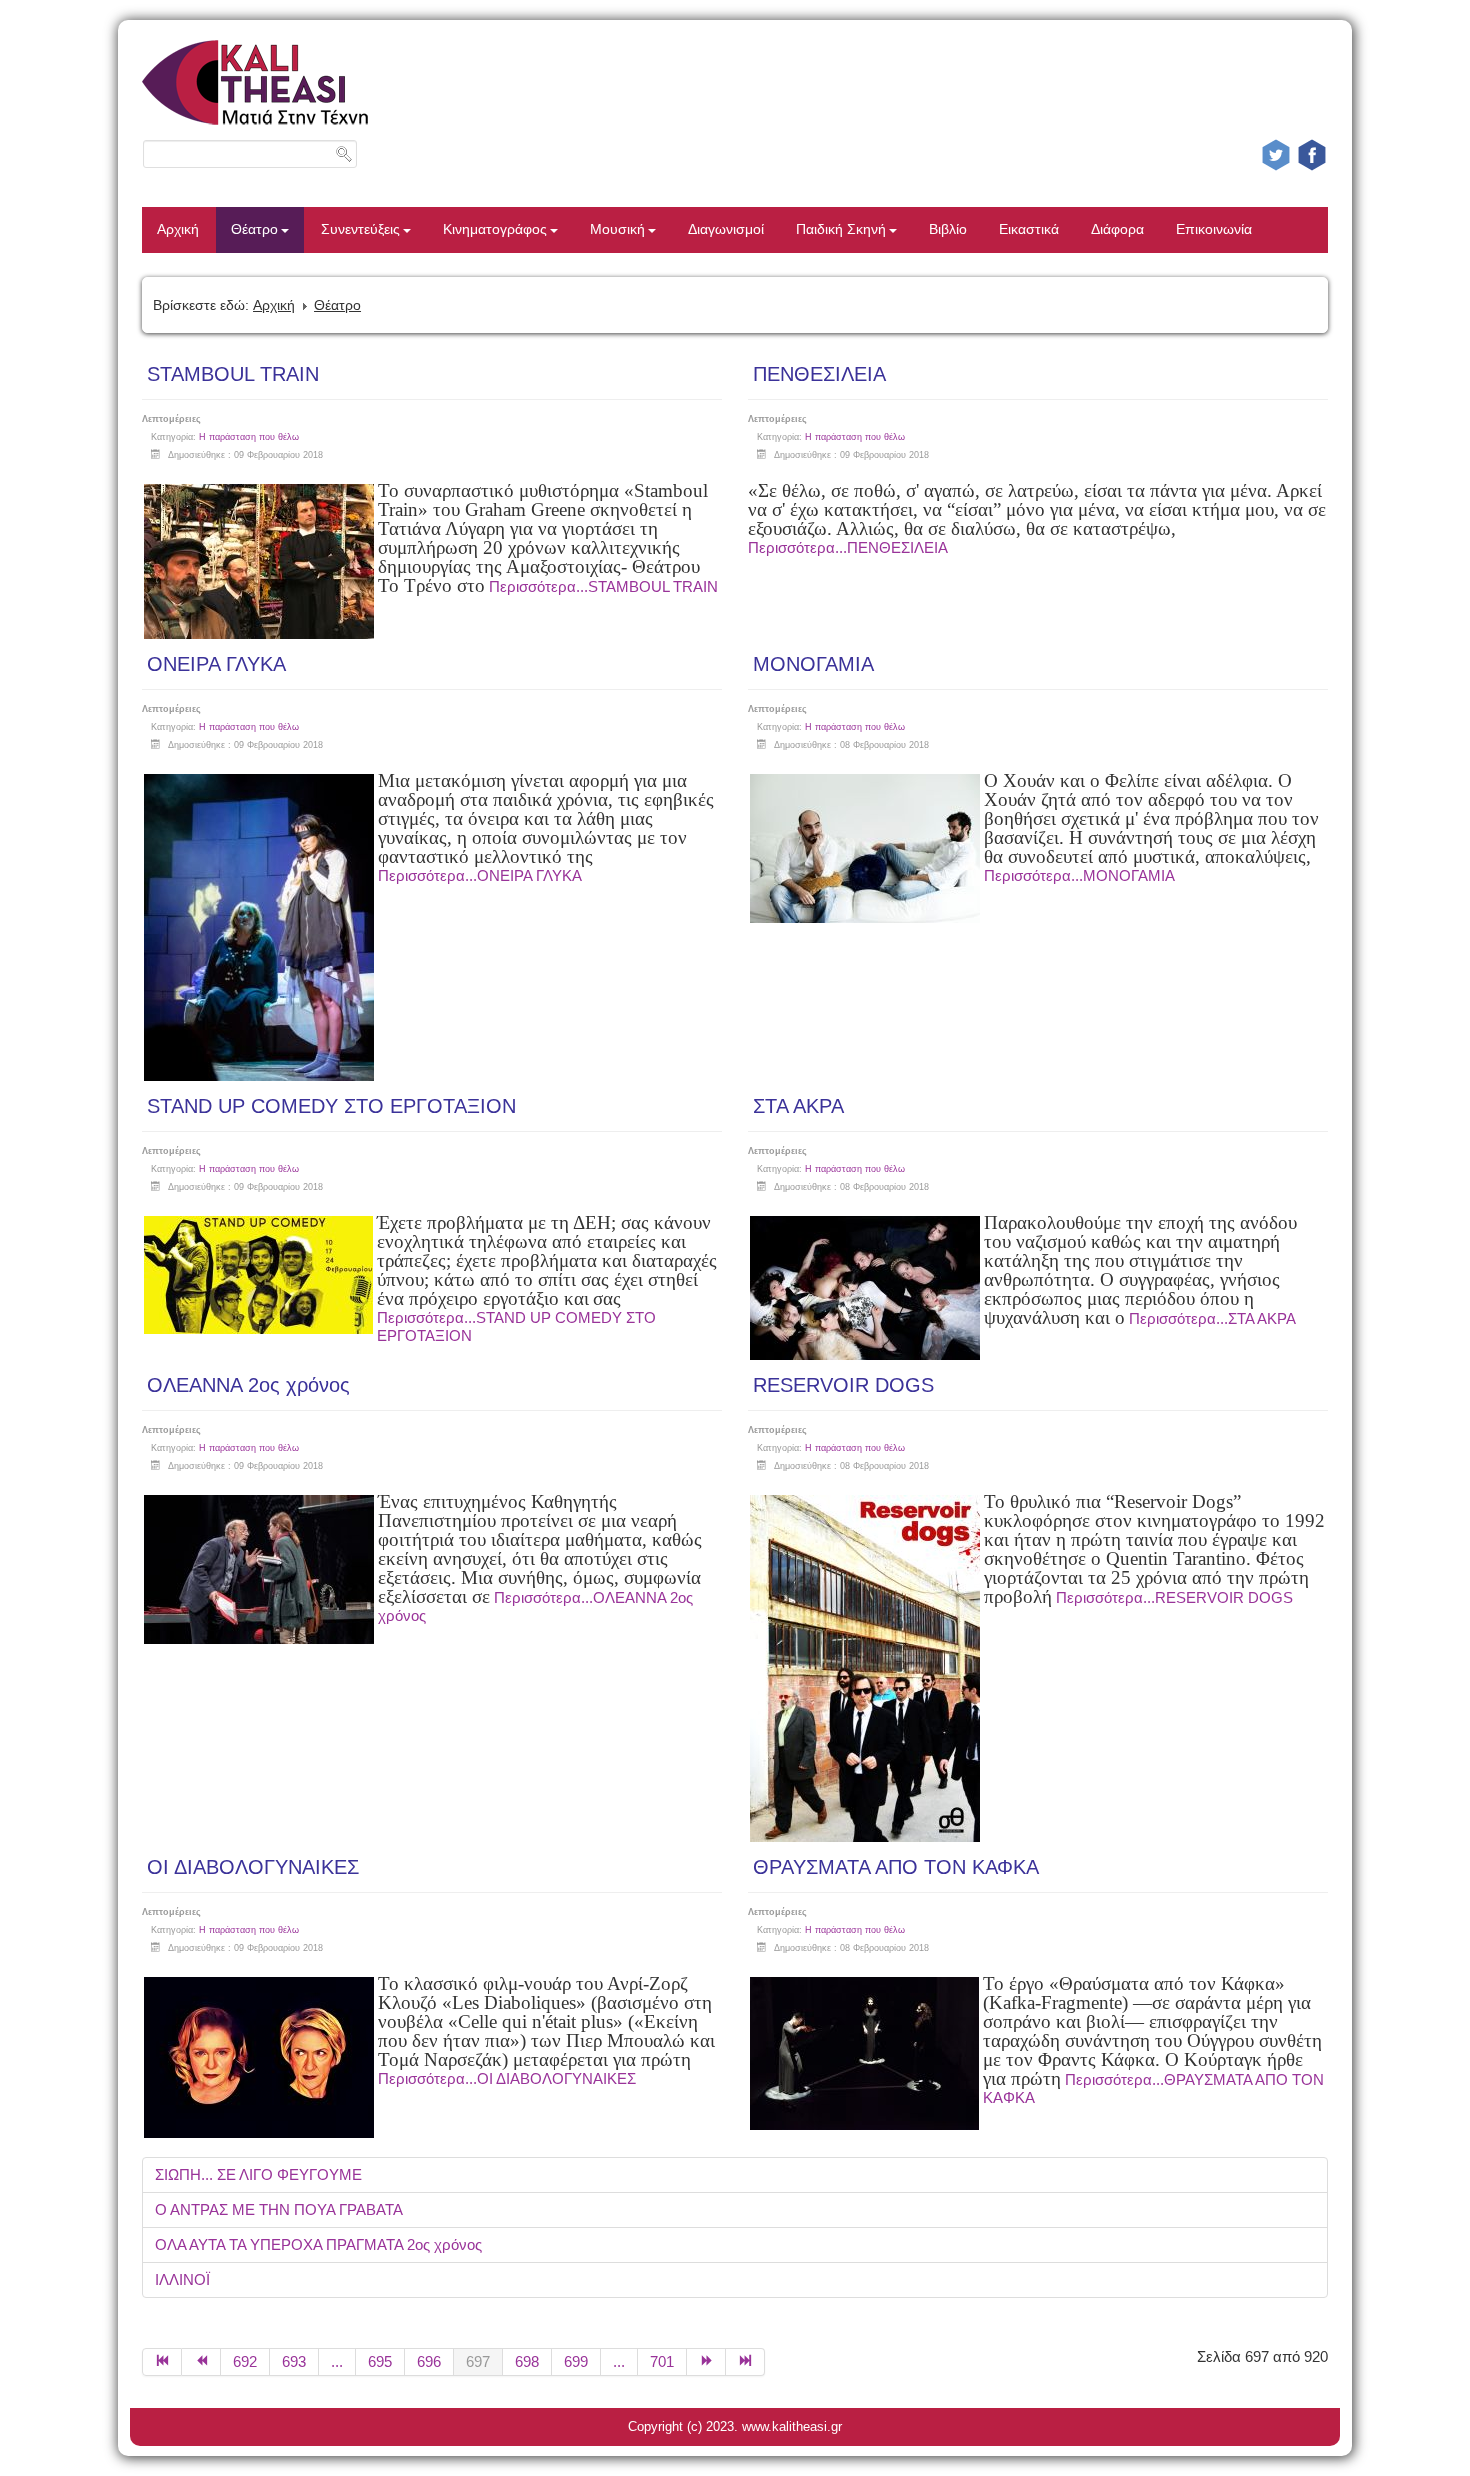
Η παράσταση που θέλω (249, 437)
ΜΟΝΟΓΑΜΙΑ (813, 664)
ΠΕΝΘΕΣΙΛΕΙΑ (819, 374)
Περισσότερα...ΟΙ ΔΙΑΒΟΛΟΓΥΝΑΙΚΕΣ (507, 2078)
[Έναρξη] (162, 2362)
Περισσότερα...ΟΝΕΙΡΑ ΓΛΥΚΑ (480, 875)
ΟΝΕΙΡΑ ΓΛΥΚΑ (216, 664)
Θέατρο (254, 229)
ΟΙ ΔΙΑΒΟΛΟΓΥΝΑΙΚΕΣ (253, 1867)
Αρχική (178, 229)
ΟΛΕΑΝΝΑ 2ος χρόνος (248, 1385)
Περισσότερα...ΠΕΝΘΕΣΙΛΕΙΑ (848, 547)
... (337, 2361)
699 (576, 2361)
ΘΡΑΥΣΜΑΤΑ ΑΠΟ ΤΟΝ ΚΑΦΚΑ (896, 1867)
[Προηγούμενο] (201, 2362)
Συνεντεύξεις (360, 229)
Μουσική (617, 229)
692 (245, 2361)
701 (662, 2361)
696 (429, 2361)
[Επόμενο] (706, 2362)
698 (527, 2361)
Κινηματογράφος (495, 229)
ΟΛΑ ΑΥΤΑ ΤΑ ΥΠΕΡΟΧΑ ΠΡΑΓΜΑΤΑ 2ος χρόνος (318, 2244)
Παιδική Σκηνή (841, 229)
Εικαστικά (1029, 229)
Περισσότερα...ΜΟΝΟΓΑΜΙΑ (1079, 875)
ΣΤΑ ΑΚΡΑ (798, 1106)
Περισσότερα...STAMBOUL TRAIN (603, 586)
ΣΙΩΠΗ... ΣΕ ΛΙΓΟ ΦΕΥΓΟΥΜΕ (258, 2174)
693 (294, 2361)
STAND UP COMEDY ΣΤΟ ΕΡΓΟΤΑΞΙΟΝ (331, 1106)
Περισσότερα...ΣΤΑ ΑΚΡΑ (1212, 1318)
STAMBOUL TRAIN (233, 374)
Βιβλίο (948, 229)
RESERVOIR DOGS (843, 1385)
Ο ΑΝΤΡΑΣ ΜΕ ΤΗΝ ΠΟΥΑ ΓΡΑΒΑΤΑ (279, 2209)
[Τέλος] (745, 2362)
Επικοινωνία (1214, 229)
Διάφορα (1117, 229)
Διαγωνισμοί (726, 229)
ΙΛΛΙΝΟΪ (182, 2279)
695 (380, 2361)
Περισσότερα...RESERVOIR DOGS (1174, 1597)
